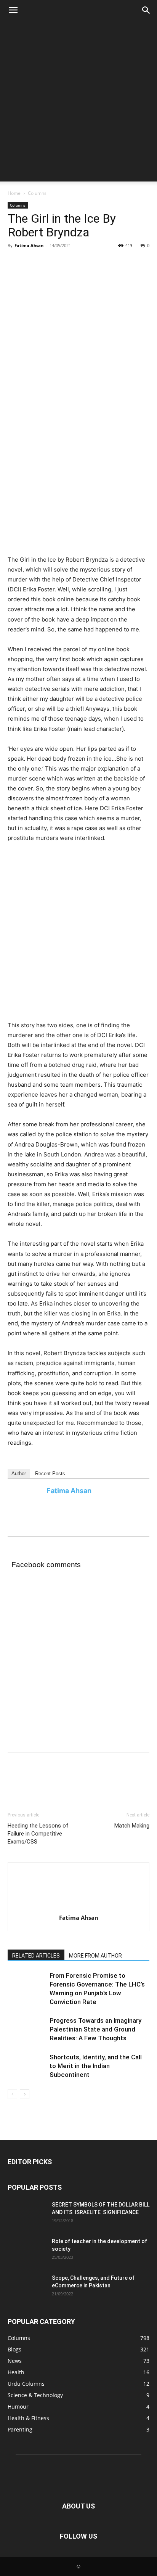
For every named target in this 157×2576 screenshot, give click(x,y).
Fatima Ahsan (29, 245)
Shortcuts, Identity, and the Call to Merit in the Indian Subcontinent (96, 2066)
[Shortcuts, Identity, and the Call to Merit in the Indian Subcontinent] (27, 2066)
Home (14, 193)
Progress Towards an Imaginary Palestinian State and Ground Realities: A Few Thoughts (95, 2029)
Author (19, 1473)
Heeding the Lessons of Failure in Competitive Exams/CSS (38, 1834)
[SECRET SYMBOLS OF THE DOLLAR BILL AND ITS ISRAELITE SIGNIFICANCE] (65, 2229)
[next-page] (25, 2094)
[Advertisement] (78, 103)
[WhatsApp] (68, 263)
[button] (13, 10)
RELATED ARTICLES (36, 1956)
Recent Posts (50, 1473)
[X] (33, 263)
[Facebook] (15, 263)
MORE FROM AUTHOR (95, 1956)
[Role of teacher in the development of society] (65, 2266)
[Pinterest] (50, 263)
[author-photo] (78, 1907)
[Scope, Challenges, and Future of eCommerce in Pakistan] (65, 2303)
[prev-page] (12, 2094)
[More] (86, 263)
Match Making (132, 1826)
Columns (37, 193)
